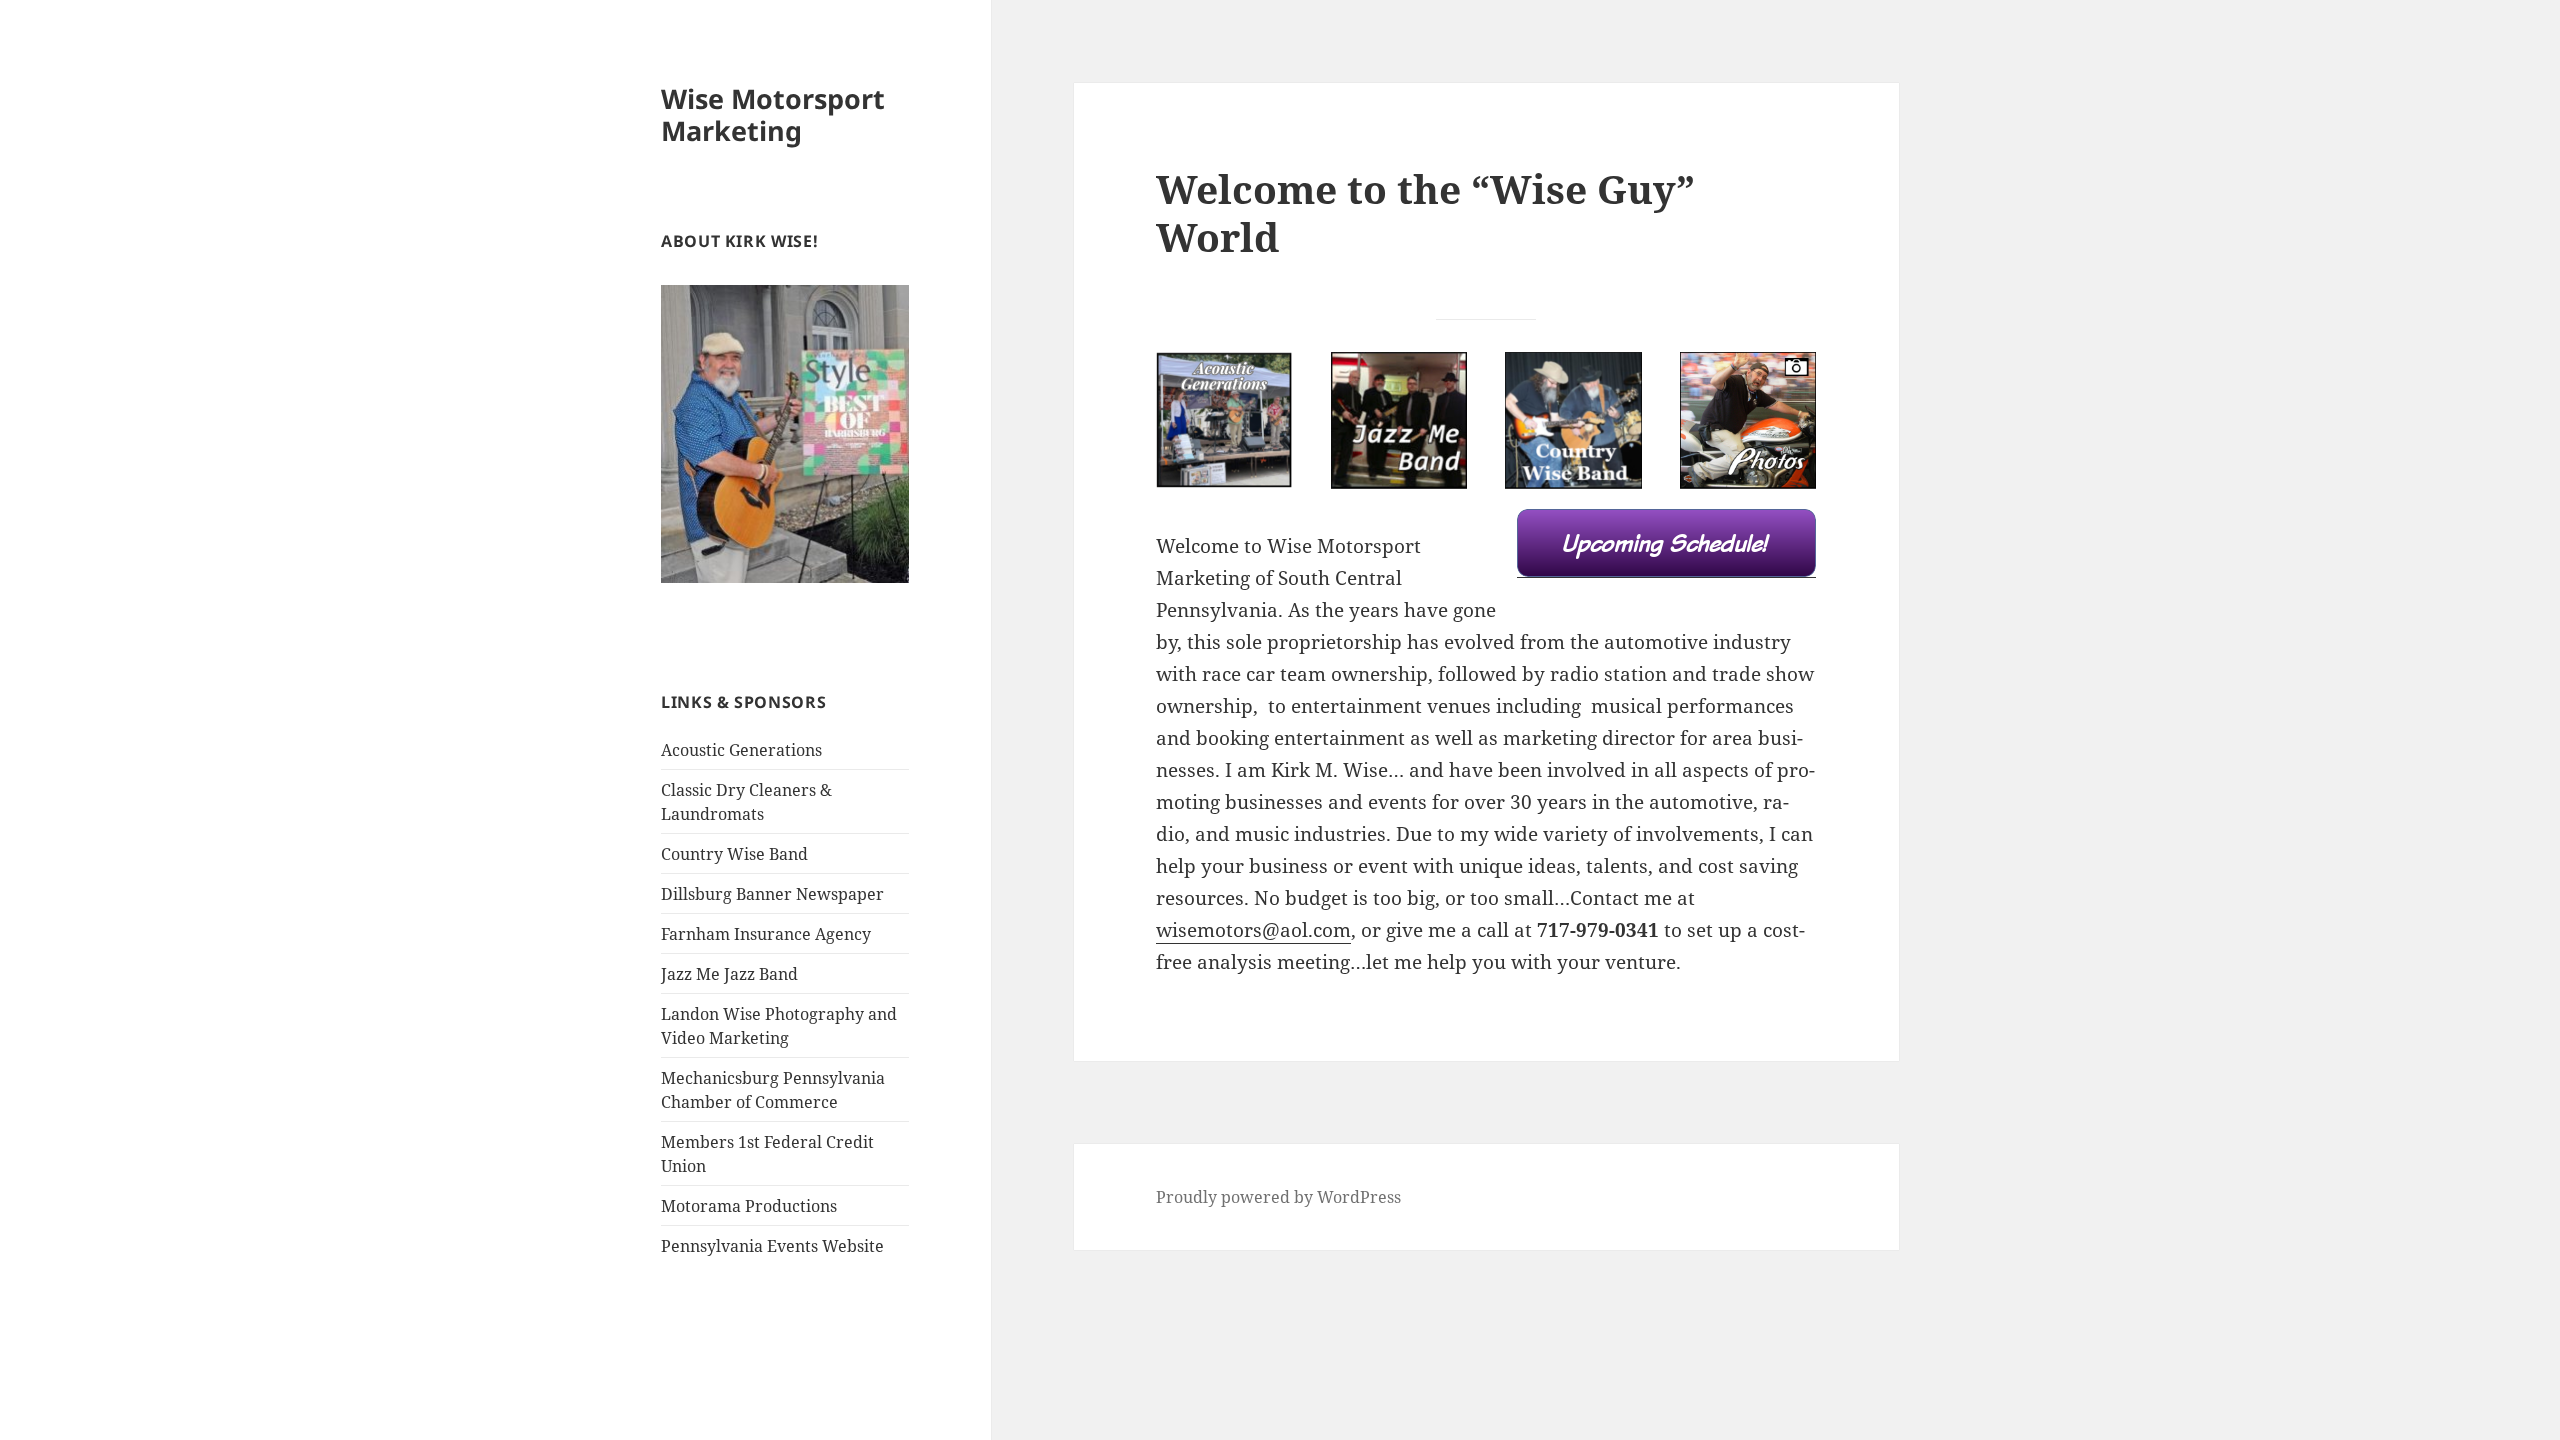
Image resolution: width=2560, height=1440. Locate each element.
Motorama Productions (749, 1206)
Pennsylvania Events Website (772, 1246)
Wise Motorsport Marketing (773, 114)
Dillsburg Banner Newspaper (772, 894)
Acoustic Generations (741, 750)
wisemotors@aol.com (1253, 930)
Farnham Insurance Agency (766, 934)
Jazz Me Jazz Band (729, 974)
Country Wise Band (734, 854)
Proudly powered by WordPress (1278, 1197)
